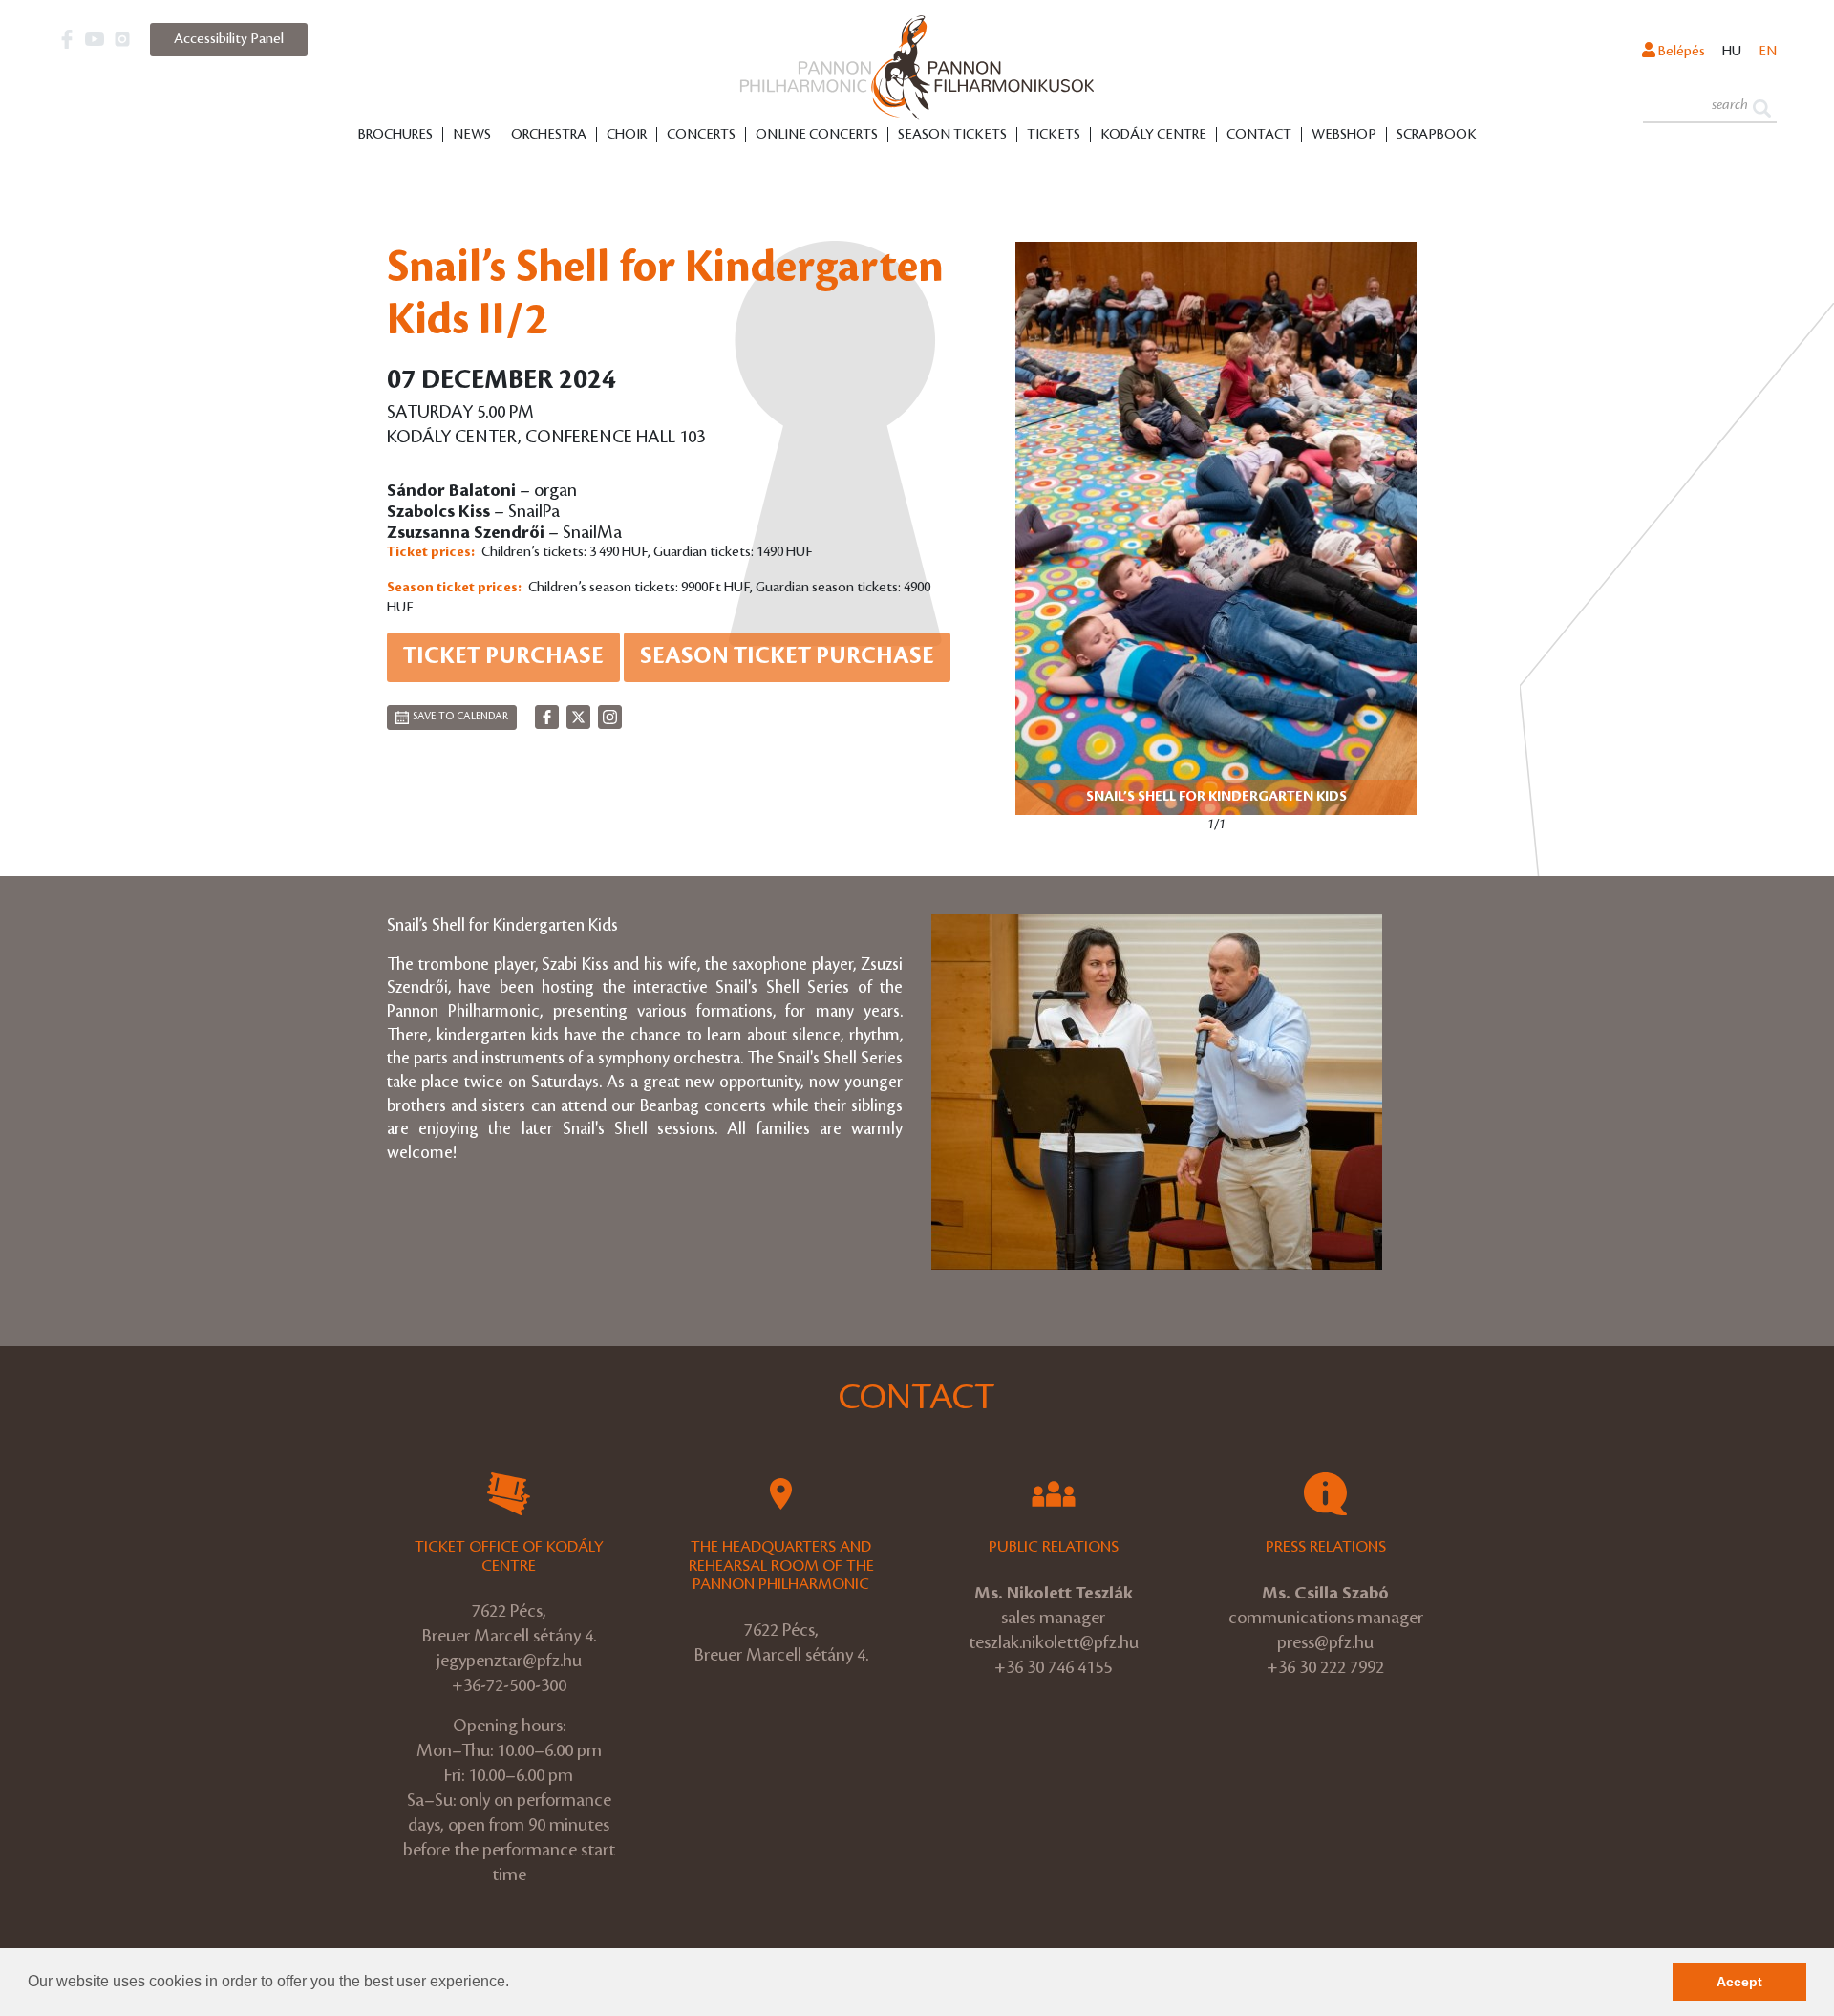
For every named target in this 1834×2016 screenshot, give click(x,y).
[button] (516, 1984)
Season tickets (952, 135)
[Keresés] (1762, 107)
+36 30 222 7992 (1325, 1667)
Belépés (1680, 52)
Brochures (395, 135)
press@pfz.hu (1325, 1642)
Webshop (1344, 135)
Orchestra (549, 135)
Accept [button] (1739, 1982)
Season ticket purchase (787, 656)
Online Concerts (817, 135)
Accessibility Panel (229, 39)
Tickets (1054, 135)
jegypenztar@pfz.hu (509, 1661)
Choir (627, 135)
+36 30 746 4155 (1053, 1667)
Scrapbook (1437, 135)
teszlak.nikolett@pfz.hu (1054, 1642)
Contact (1259, 135)
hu (1732, 52)
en (1768, 52)
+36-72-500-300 (509, 1685)
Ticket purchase (503, 656)
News (472, 135)
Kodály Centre (1153, 135)
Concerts (701, 135)
